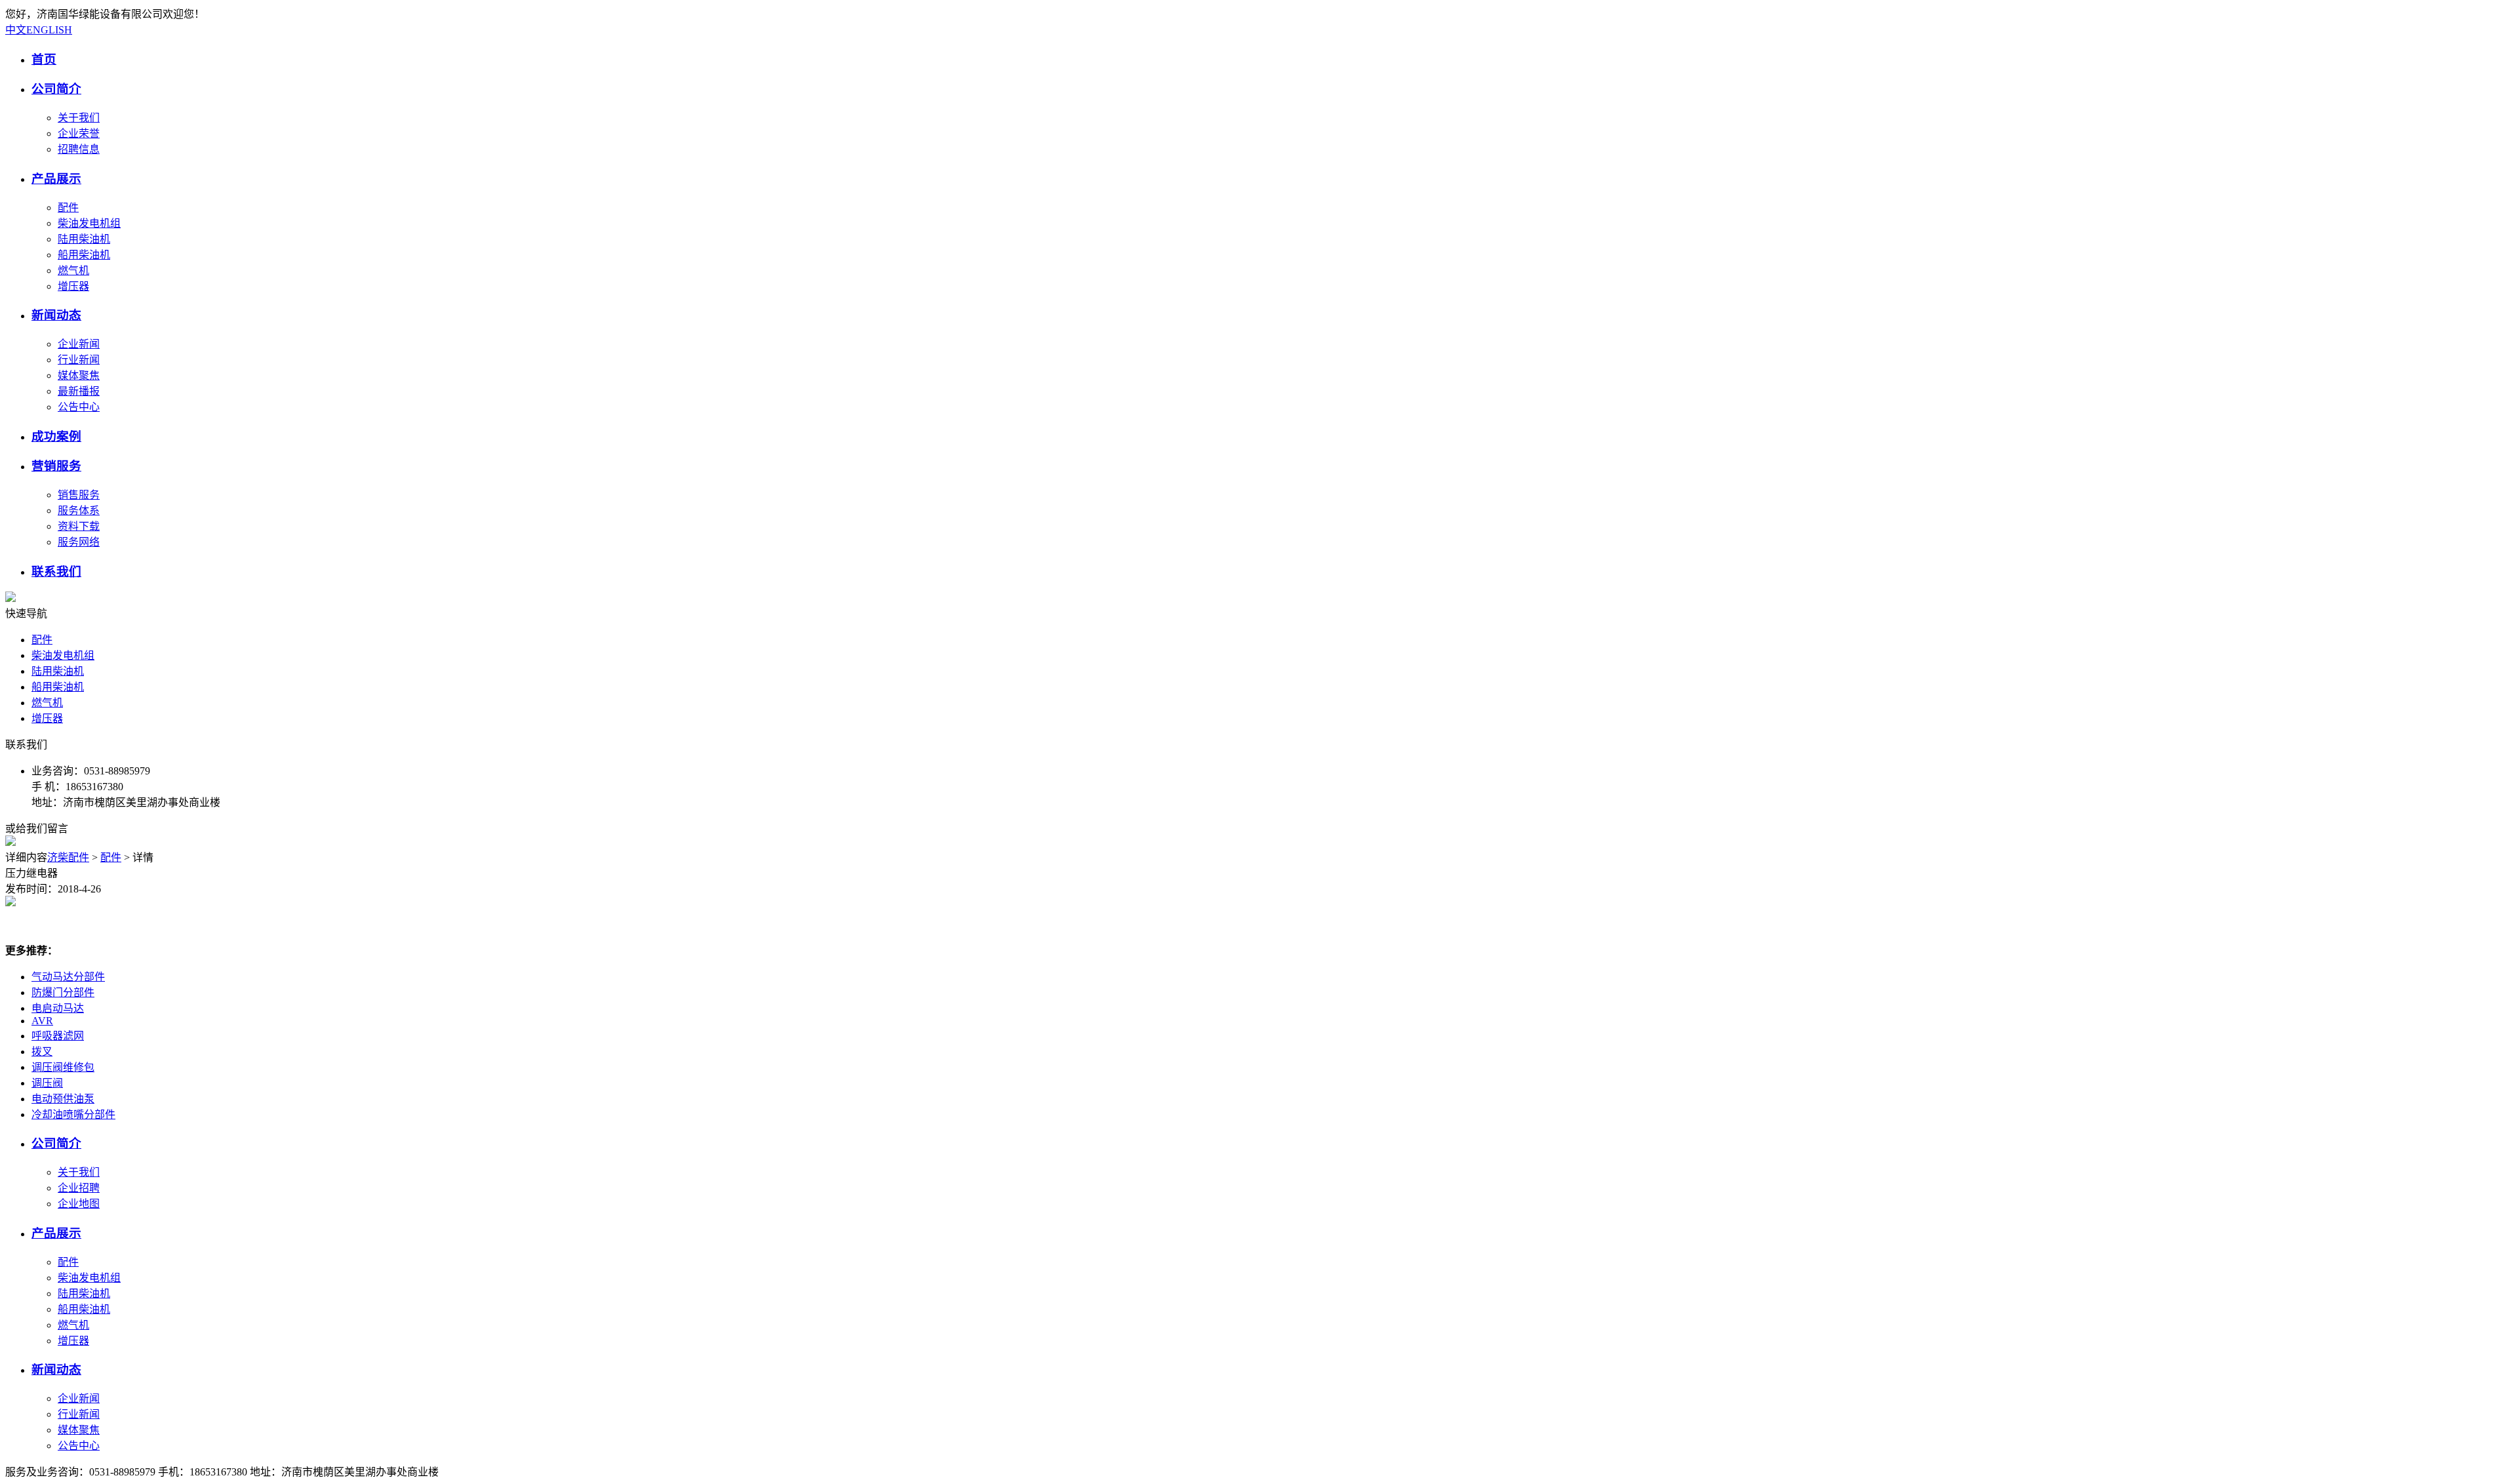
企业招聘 (79, 1188)
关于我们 (79, 118)
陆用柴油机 (84, 239)
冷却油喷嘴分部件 (73, 1114)
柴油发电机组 (89, 223)
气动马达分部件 (68, 977)
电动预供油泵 (63, 1099)
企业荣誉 (79, 133)
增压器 (73, 286)
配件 (68, 208)
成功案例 (56, 436)
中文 (16, 30)
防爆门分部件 (63, 993)
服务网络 (79, 542)
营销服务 (56, 466)
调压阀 (47, 1083)
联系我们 (56, 572)
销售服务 (79, 495)
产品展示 (56, 179)
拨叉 (42, 1052)
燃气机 (73, 271)
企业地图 (79, 1204)
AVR (42, 1021)
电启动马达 (58, 1008)
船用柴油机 (84, 255)
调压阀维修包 (63, 1067)
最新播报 (79, 391)
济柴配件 (68, 857)
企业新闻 (79, 344)
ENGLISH (49, 30)
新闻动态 (56, 315)
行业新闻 (79, 360)
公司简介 (56, 89)
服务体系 (79, 511)
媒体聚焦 (79, 375)
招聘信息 (79, 149)
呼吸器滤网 (58, 1036)
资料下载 (79, 526)
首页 (44, 59)
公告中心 (79, 407)
